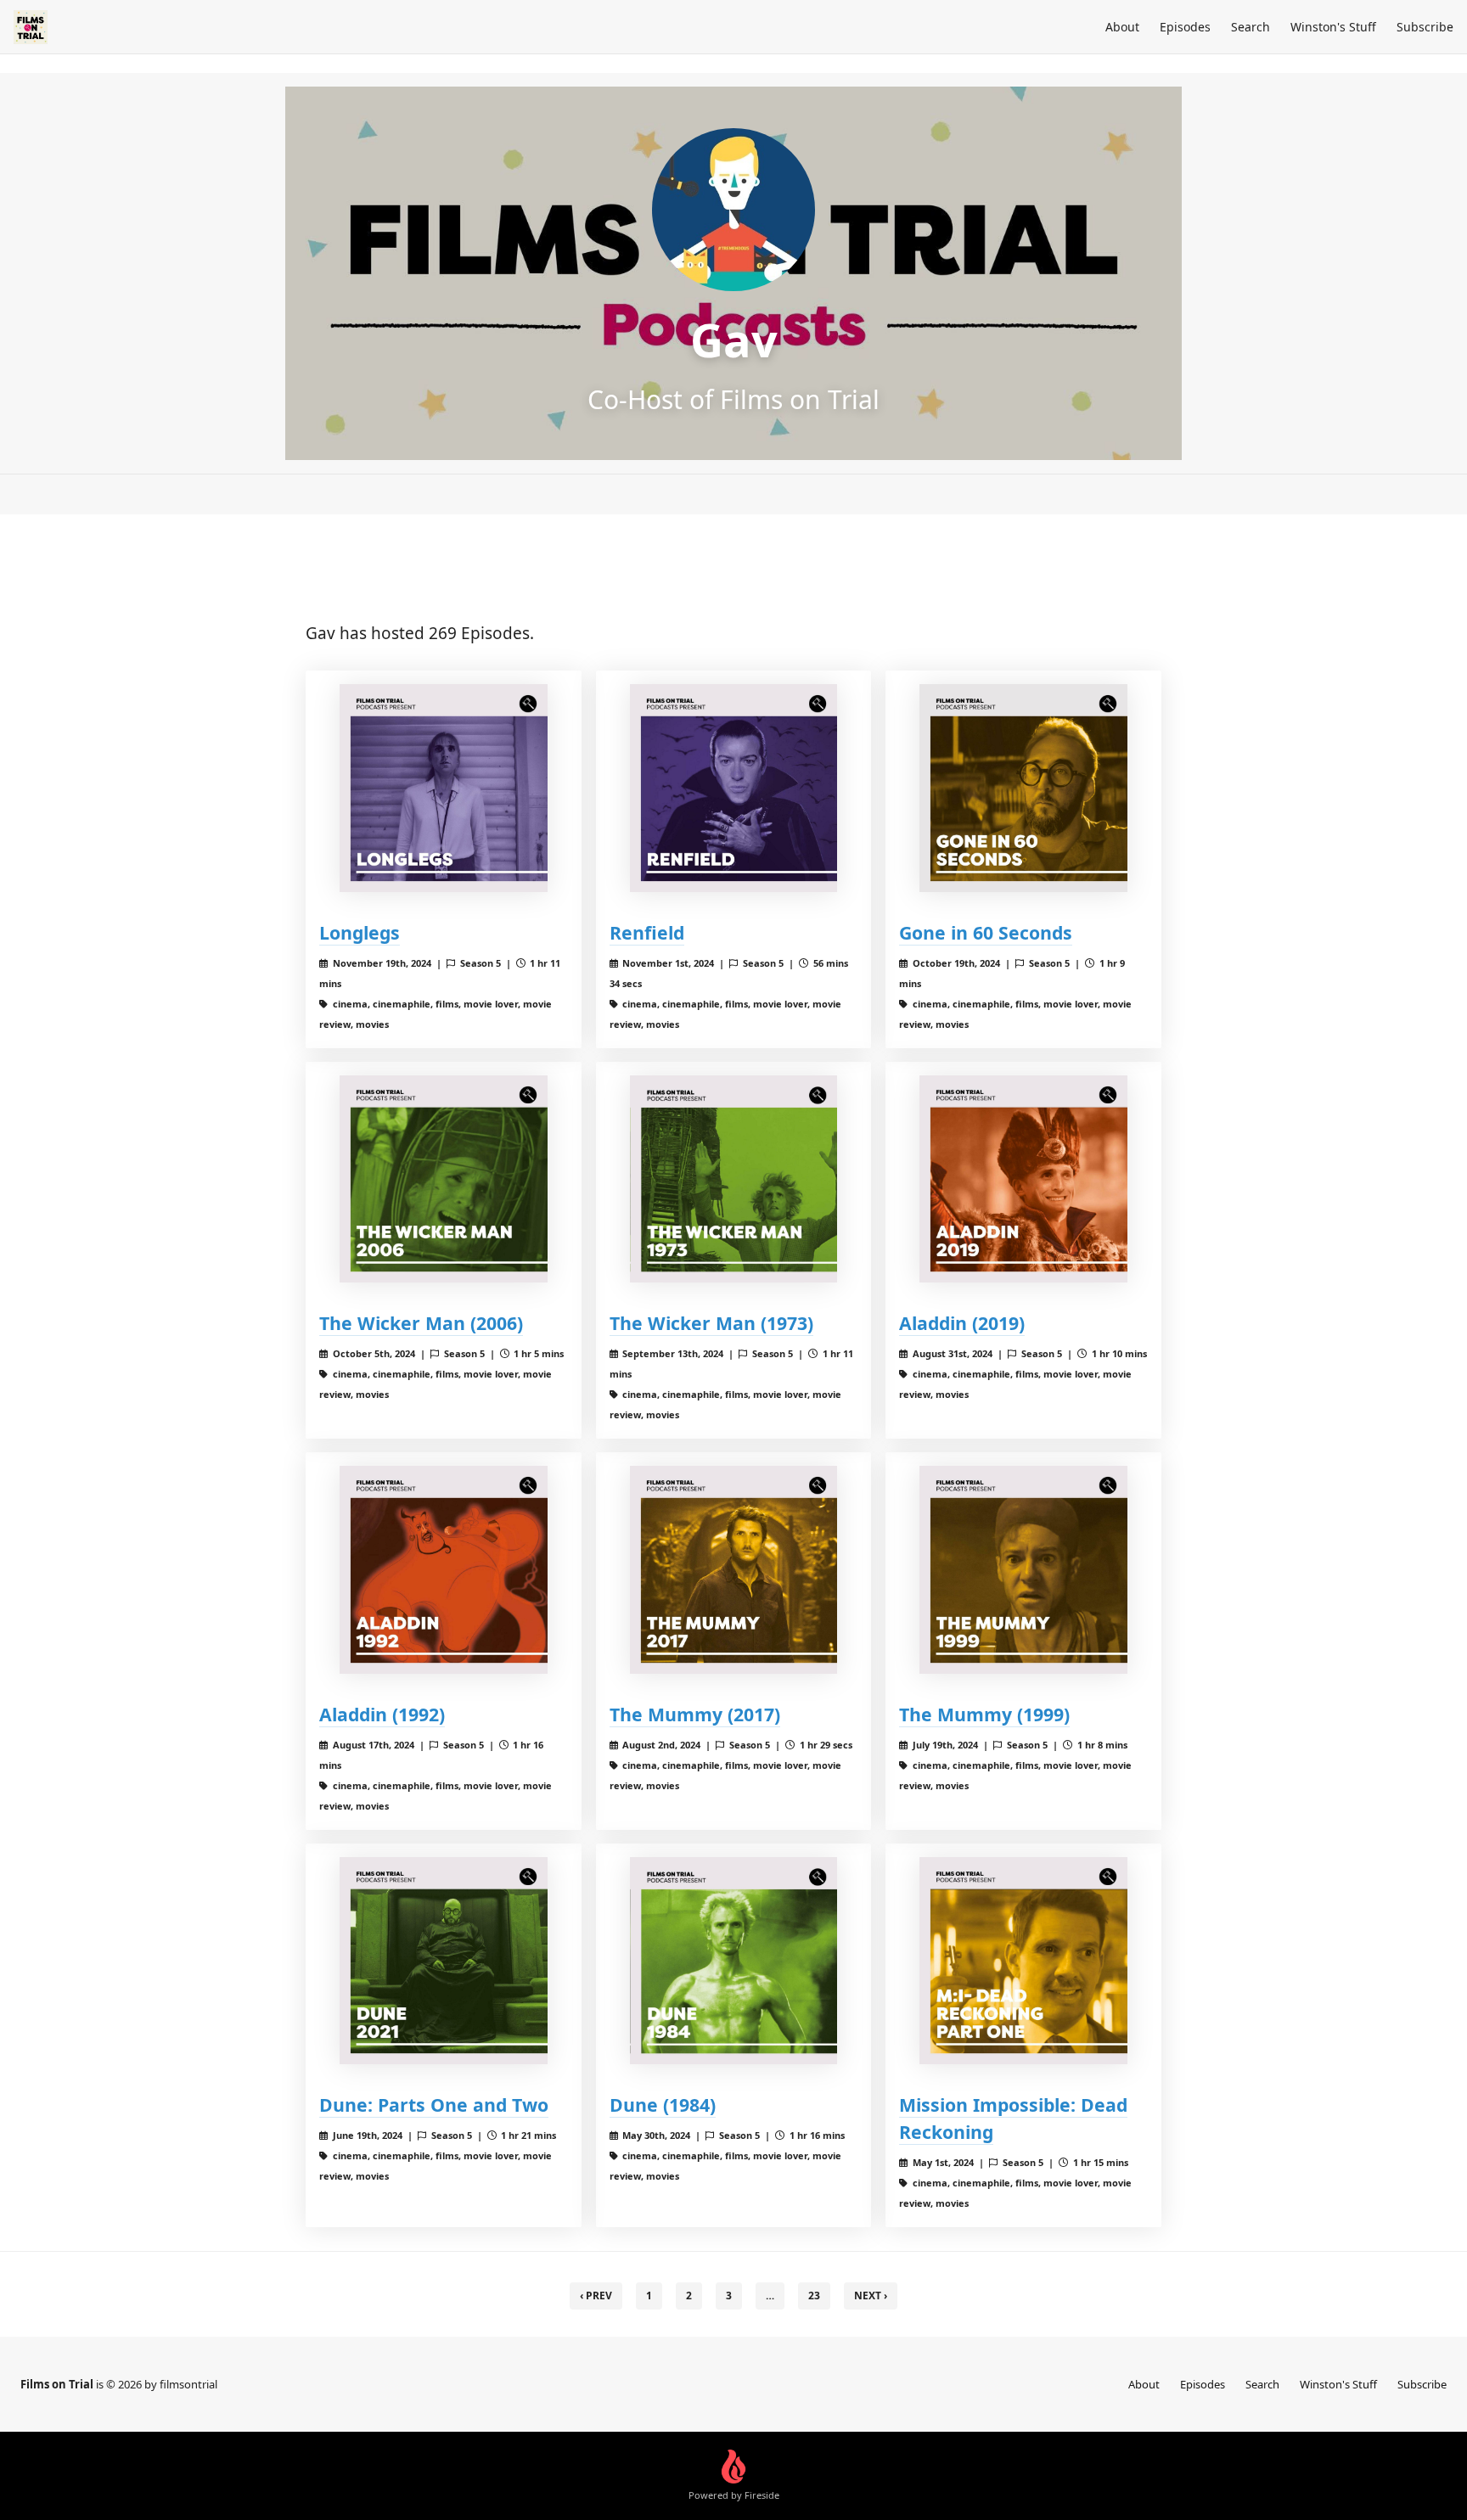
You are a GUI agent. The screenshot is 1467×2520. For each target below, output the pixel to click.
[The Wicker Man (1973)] (734, 1179)
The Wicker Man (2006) (421, 1323)
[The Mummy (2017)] (734, 1570)
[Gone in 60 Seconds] (1023, 788)
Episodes (1185, 27)
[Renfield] (734, 788)
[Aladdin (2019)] (1023, 1179)
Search (1251, 27)
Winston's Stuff (1333, 27)
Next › (871, 2296)
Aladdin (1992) (382, 1714)
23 (814, 2296)
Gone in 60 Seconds (986, 932)
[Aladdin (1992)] (444, 1570)
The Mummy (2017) (695, 1714)
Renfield (647, 932)
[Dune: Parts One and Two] (444, 1961)
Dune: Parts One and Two (434, 2105)
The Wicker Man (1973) (711, 1323)
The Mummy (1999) (984, 1714)
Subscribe (1425, 27)
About (1122, 27)
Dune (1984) (663, 2105)
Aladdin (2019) (962, 1323)
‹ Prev (596, 2296)
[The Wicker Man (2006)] (444, 1179)
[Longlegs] (444, 788)
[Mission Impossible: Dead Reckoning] (1023, 1961)
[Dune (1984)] (734, 1961)
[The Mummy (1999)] (1023, 1570)
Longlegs (360, 932)
